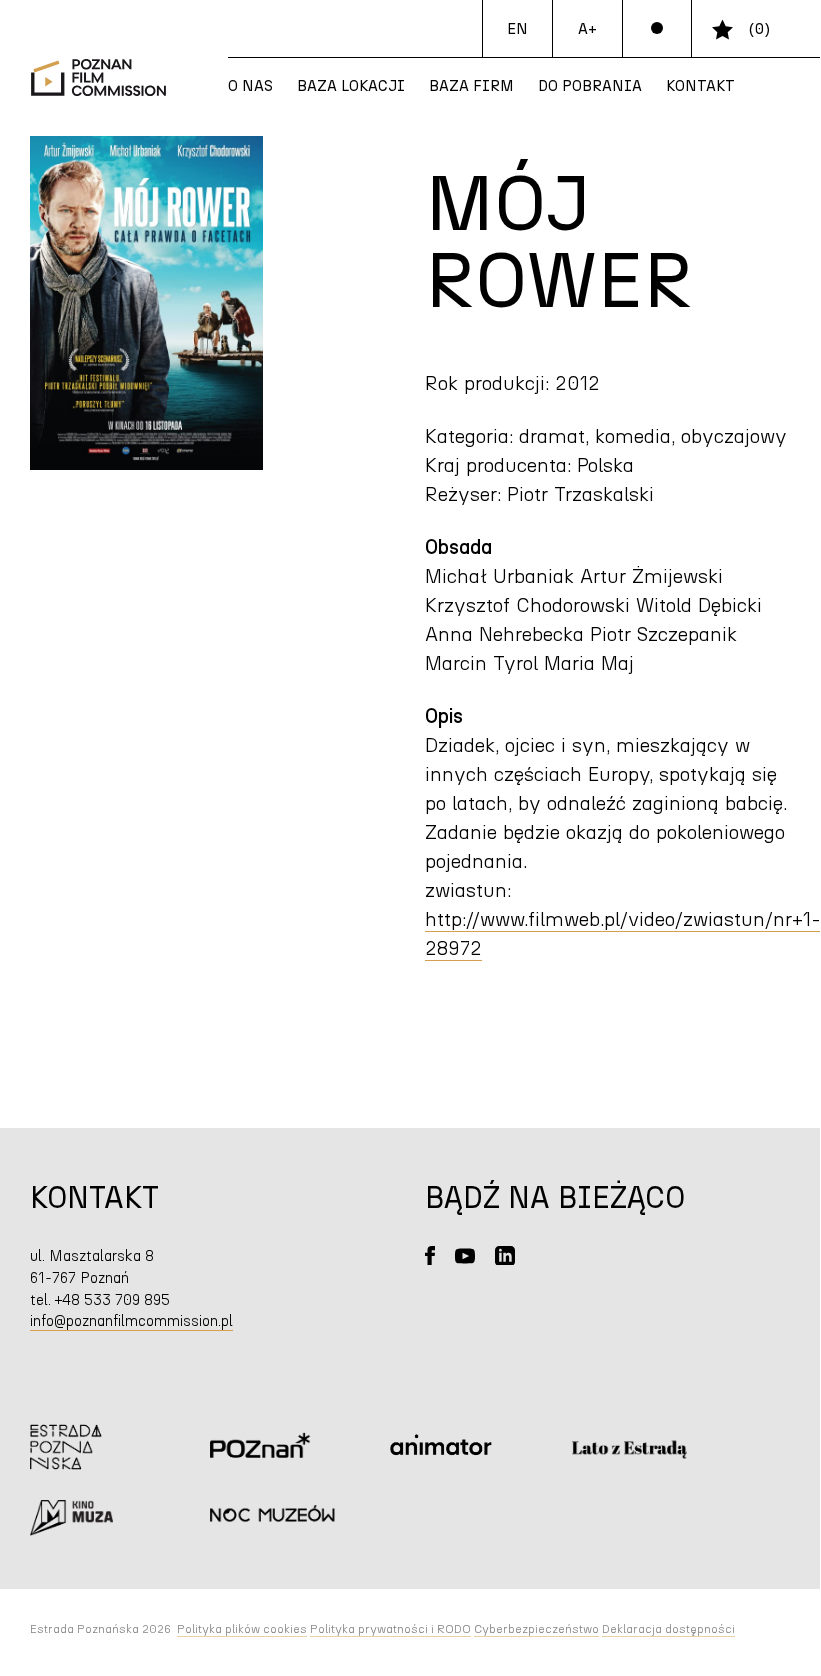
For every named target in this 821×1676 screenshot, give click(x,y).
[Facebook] (430, 1255)
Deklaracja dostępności (668, 1629)
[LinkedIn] (505, 1255)
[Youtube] (465, 1255)
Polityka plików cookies (242, 1629)
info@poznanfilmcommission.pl (131, 1321)
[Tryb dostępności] (657, 29)
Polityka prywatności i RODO (390, 1629)
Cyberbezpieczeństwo (536, 1629)
